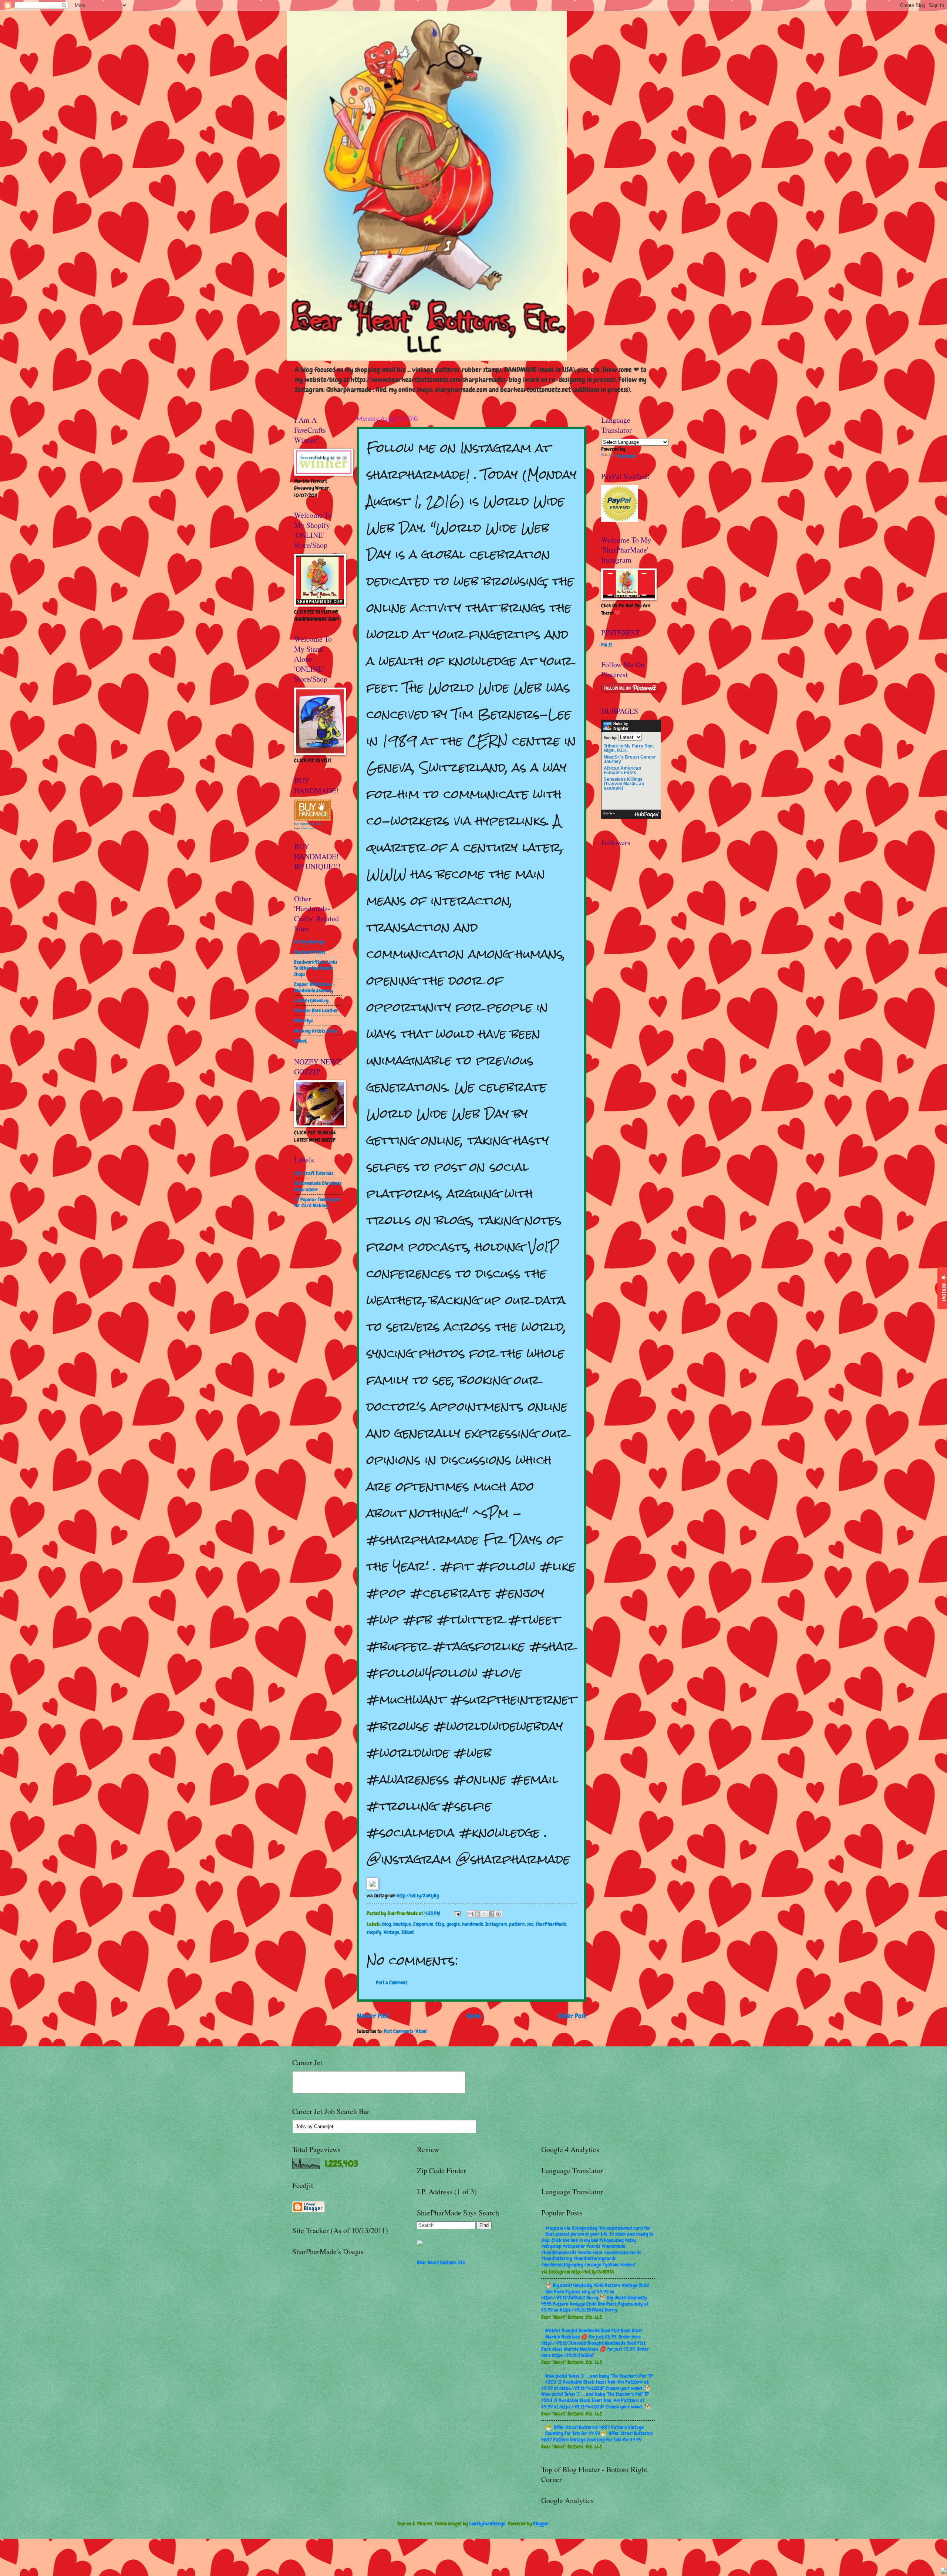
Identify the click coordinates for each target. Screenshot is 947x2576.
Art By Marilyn (309, 942)
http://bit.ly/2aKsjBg (418, 1895)
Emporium (423, 1924)
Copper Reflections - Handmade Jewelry (315, 987)
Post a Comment (392, 1982)
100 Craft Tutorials (314, 1173)
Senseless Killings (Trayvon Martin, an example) (624, 784)
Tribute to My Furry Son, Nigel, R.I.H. (629, 748)
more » (609, 813)
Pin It (607, 645)
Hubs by (621, 726)
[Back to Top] (944, 2572)
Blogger (541, 2523)
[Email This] (470, 1914)
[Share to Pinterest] (498, 1914)
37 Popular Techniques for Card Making (317, 1203)
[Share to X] (484, 1914)
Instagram (496, 1924)
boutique (402, 1924)
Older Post (572, 2016)
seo (530, 1924)
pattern (517, 1924)
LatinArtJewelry (311, 1000)
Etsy (440, 1924)
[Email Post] (457, 1913)
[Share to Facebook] (491, 1914)
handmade (473, 1924)
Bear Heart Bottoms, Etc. (442, 2262)
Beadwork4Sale (310, 952)
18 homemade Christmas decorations (318, 1186)
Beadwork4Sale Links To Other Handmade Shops (316, 968)
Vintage (391, 1932)
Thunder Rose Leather (316, 1010)
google (453, 1924)
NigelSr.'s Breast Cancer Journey (630, 759)
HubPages (647, 815)
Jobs (301, 2126)
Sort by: (610, 737)
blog (387, 1924)
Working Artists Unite (316, 1031)
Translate (626, 456)
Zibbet (408, 1932)
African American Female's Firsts (622, 770)
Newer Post (373, 2016)
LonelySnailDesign (487, 2523)
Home (474, 2016)
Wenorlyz (304, 1020)
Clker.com (307, 828)
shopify (374, 1932)
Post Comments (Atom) (406, 2031)
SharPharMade (551, 1924)
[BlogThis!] (477, 1914)
